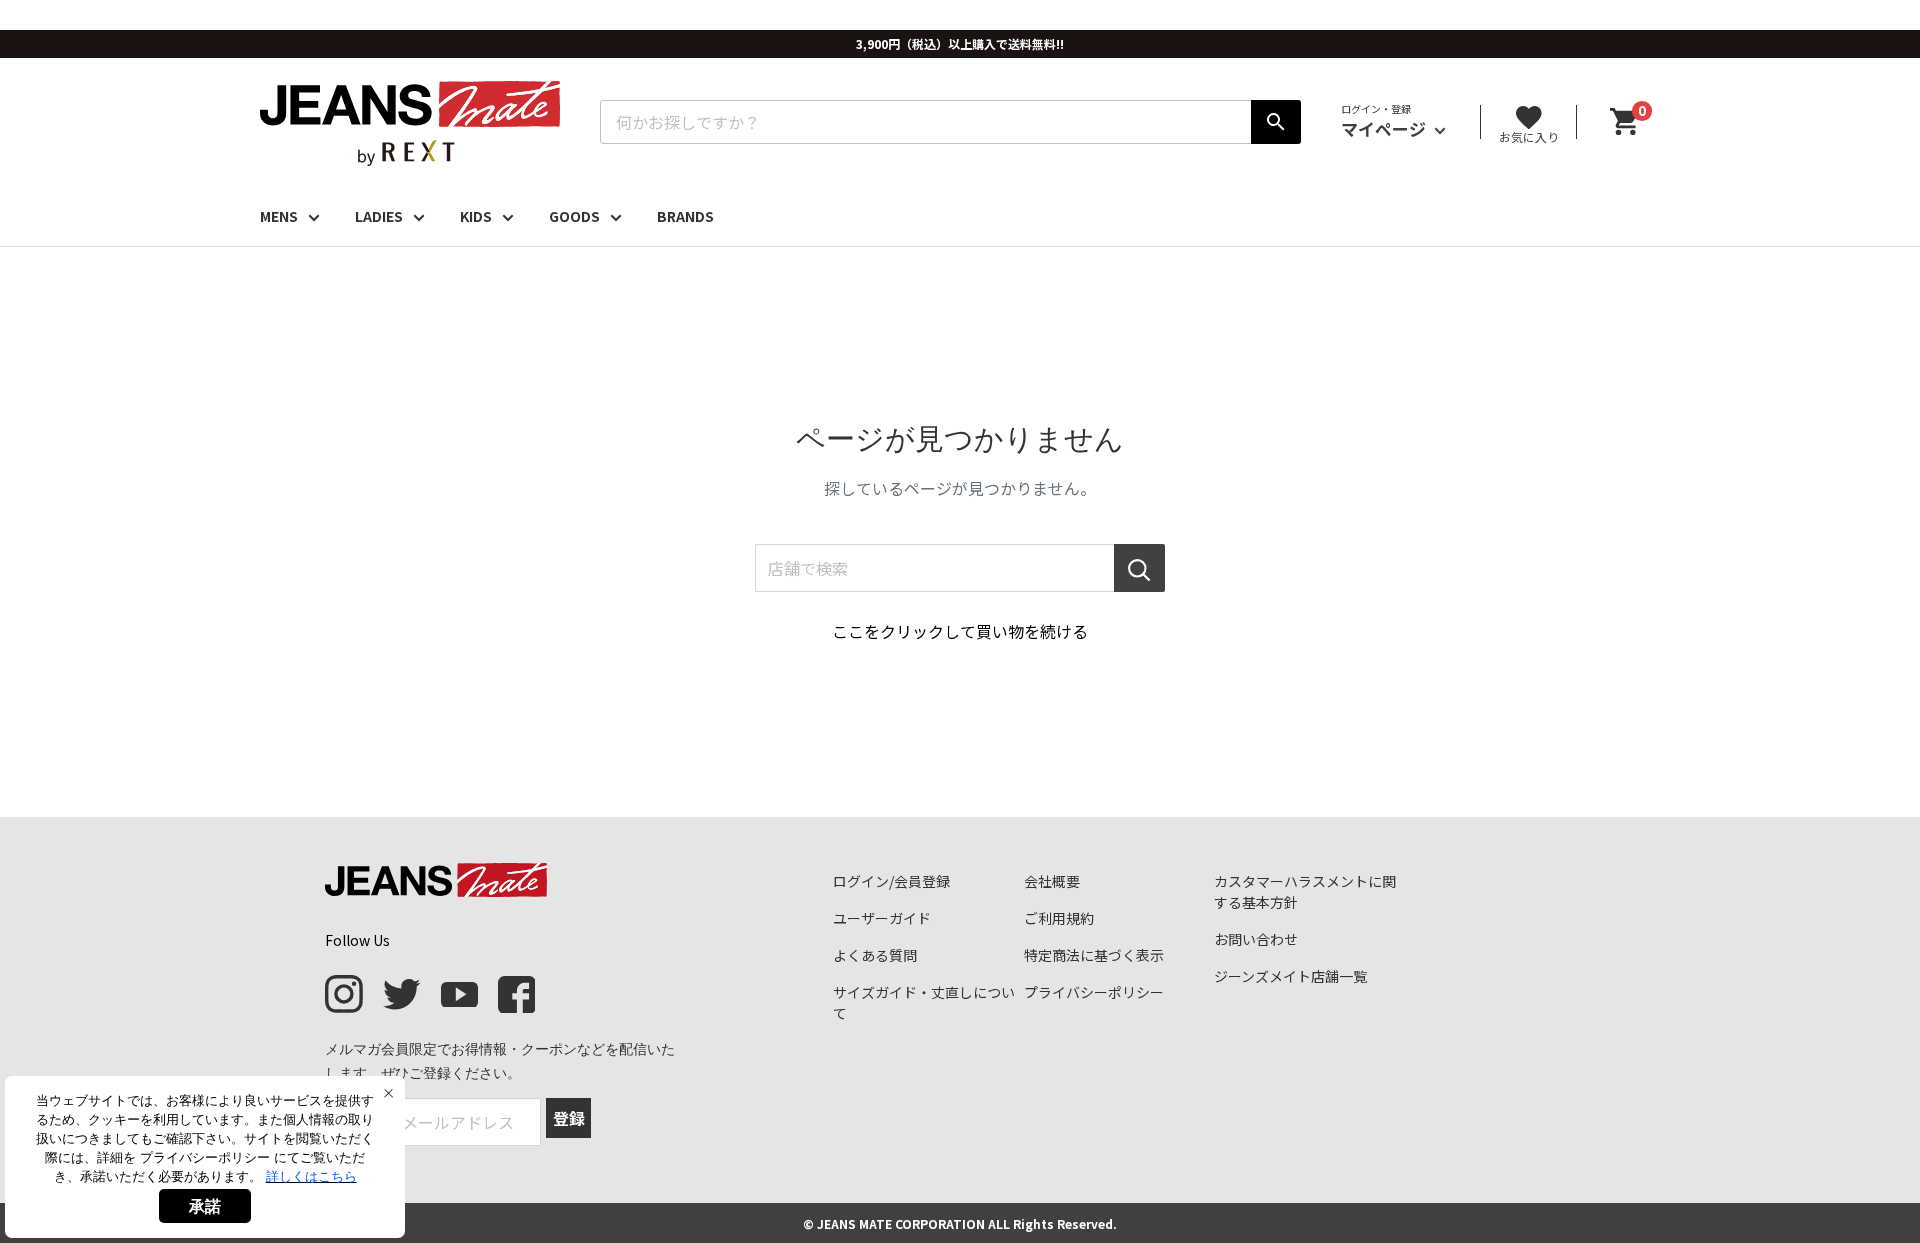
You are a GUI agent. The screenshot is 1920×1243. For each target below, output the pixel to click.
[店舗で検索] (1139, 568)
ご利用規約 (1059, 918)
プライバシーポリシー (1094, 992)
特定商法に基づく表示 (1094, 955)
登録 (569, 1118)
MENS (279, 216)
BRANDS (685, 216)
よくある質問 (875, 955)
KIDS (476, 216)
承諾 (205, 1206)
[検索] (1276, 122)
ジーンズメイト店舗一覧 (1290, 976)
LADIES (379, 216)
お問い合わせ (1256, 939)
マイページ (1385, 128)
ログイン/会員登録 (891, 881)
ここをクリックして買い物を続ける (960, 631)
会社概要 (1052, 881)
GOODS (574, 216)
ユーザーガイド (882, 918)
